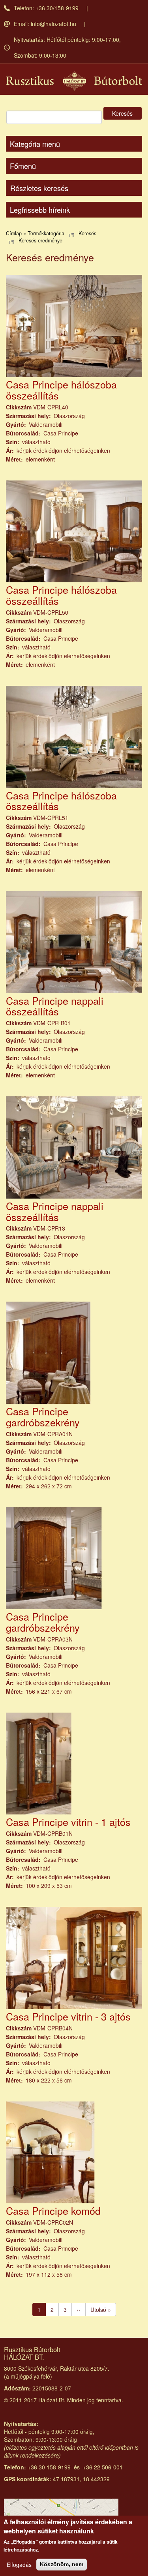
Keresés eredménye (40, 240)
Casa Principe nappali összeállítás (55, 1006)
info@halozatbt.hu (53, 24)
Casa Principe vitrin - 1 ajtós (68, 1822)
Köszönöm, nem (62, 2564)
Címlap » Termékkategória (35, 233)
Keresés (122, 113)
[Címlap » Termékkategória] (74, 81)
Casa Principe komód (53, 2210)
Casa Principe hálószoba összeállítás (61, 390)
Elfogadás (19, 2565)
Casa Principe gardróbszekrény (43, 1417)
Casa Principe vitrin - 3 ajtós (68, 2016)
